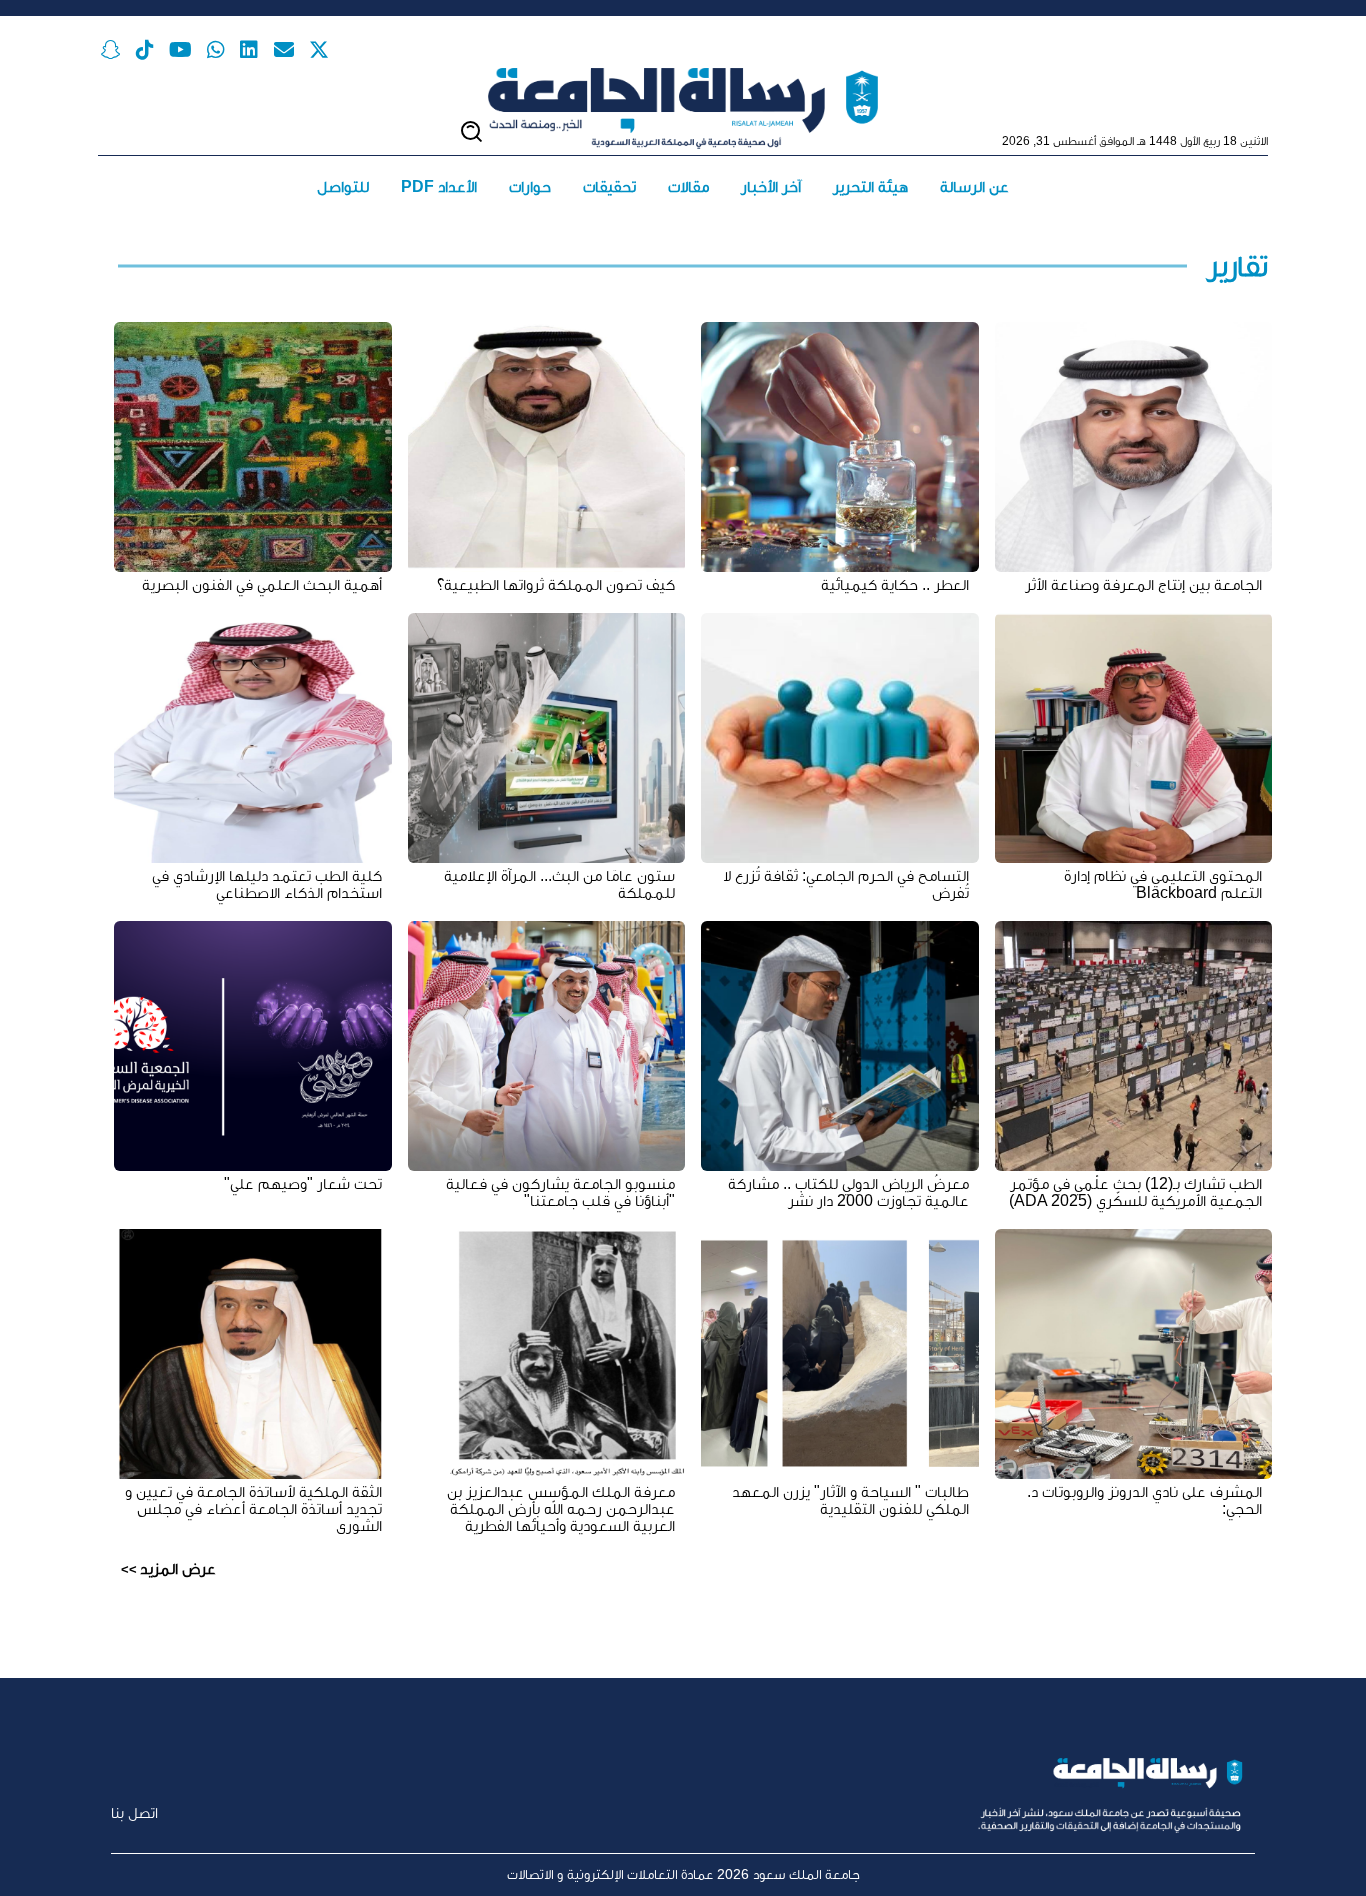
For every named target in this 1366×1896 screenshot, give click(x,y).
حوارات (530, 186)
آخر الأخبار (771, 186)
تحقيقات (609, 186)
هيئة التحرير (870, 186)
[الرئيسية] (683, 109)
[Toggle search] (471, 131)
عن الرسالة (974, 186)
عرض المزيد (178, 1568)
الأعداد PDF (439, 186)
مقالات (688, 186)
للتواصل (343, 186)
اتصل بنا (134, 1812)
